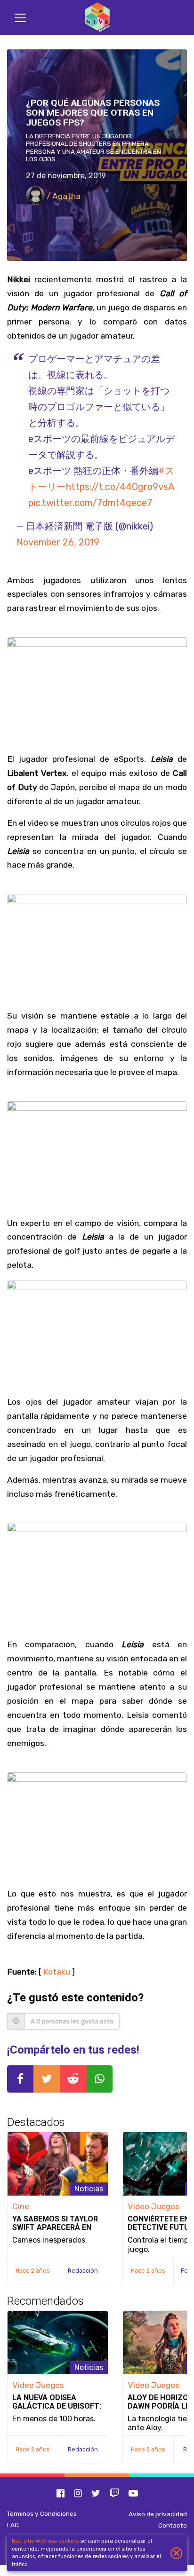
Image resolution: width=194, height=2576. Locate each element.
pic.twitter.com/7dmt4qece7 (90, 503)
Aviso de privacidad (158, 2514)
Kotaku (57, 1972)
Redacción (83, 2271)
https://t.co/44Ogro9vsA (120, 487)
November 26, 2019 (58, 542)
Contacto (173, 2525)
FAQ (13, 2525)
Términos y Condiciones (42, 2513)
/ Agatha (63, 196)
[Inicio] (97, 18)
